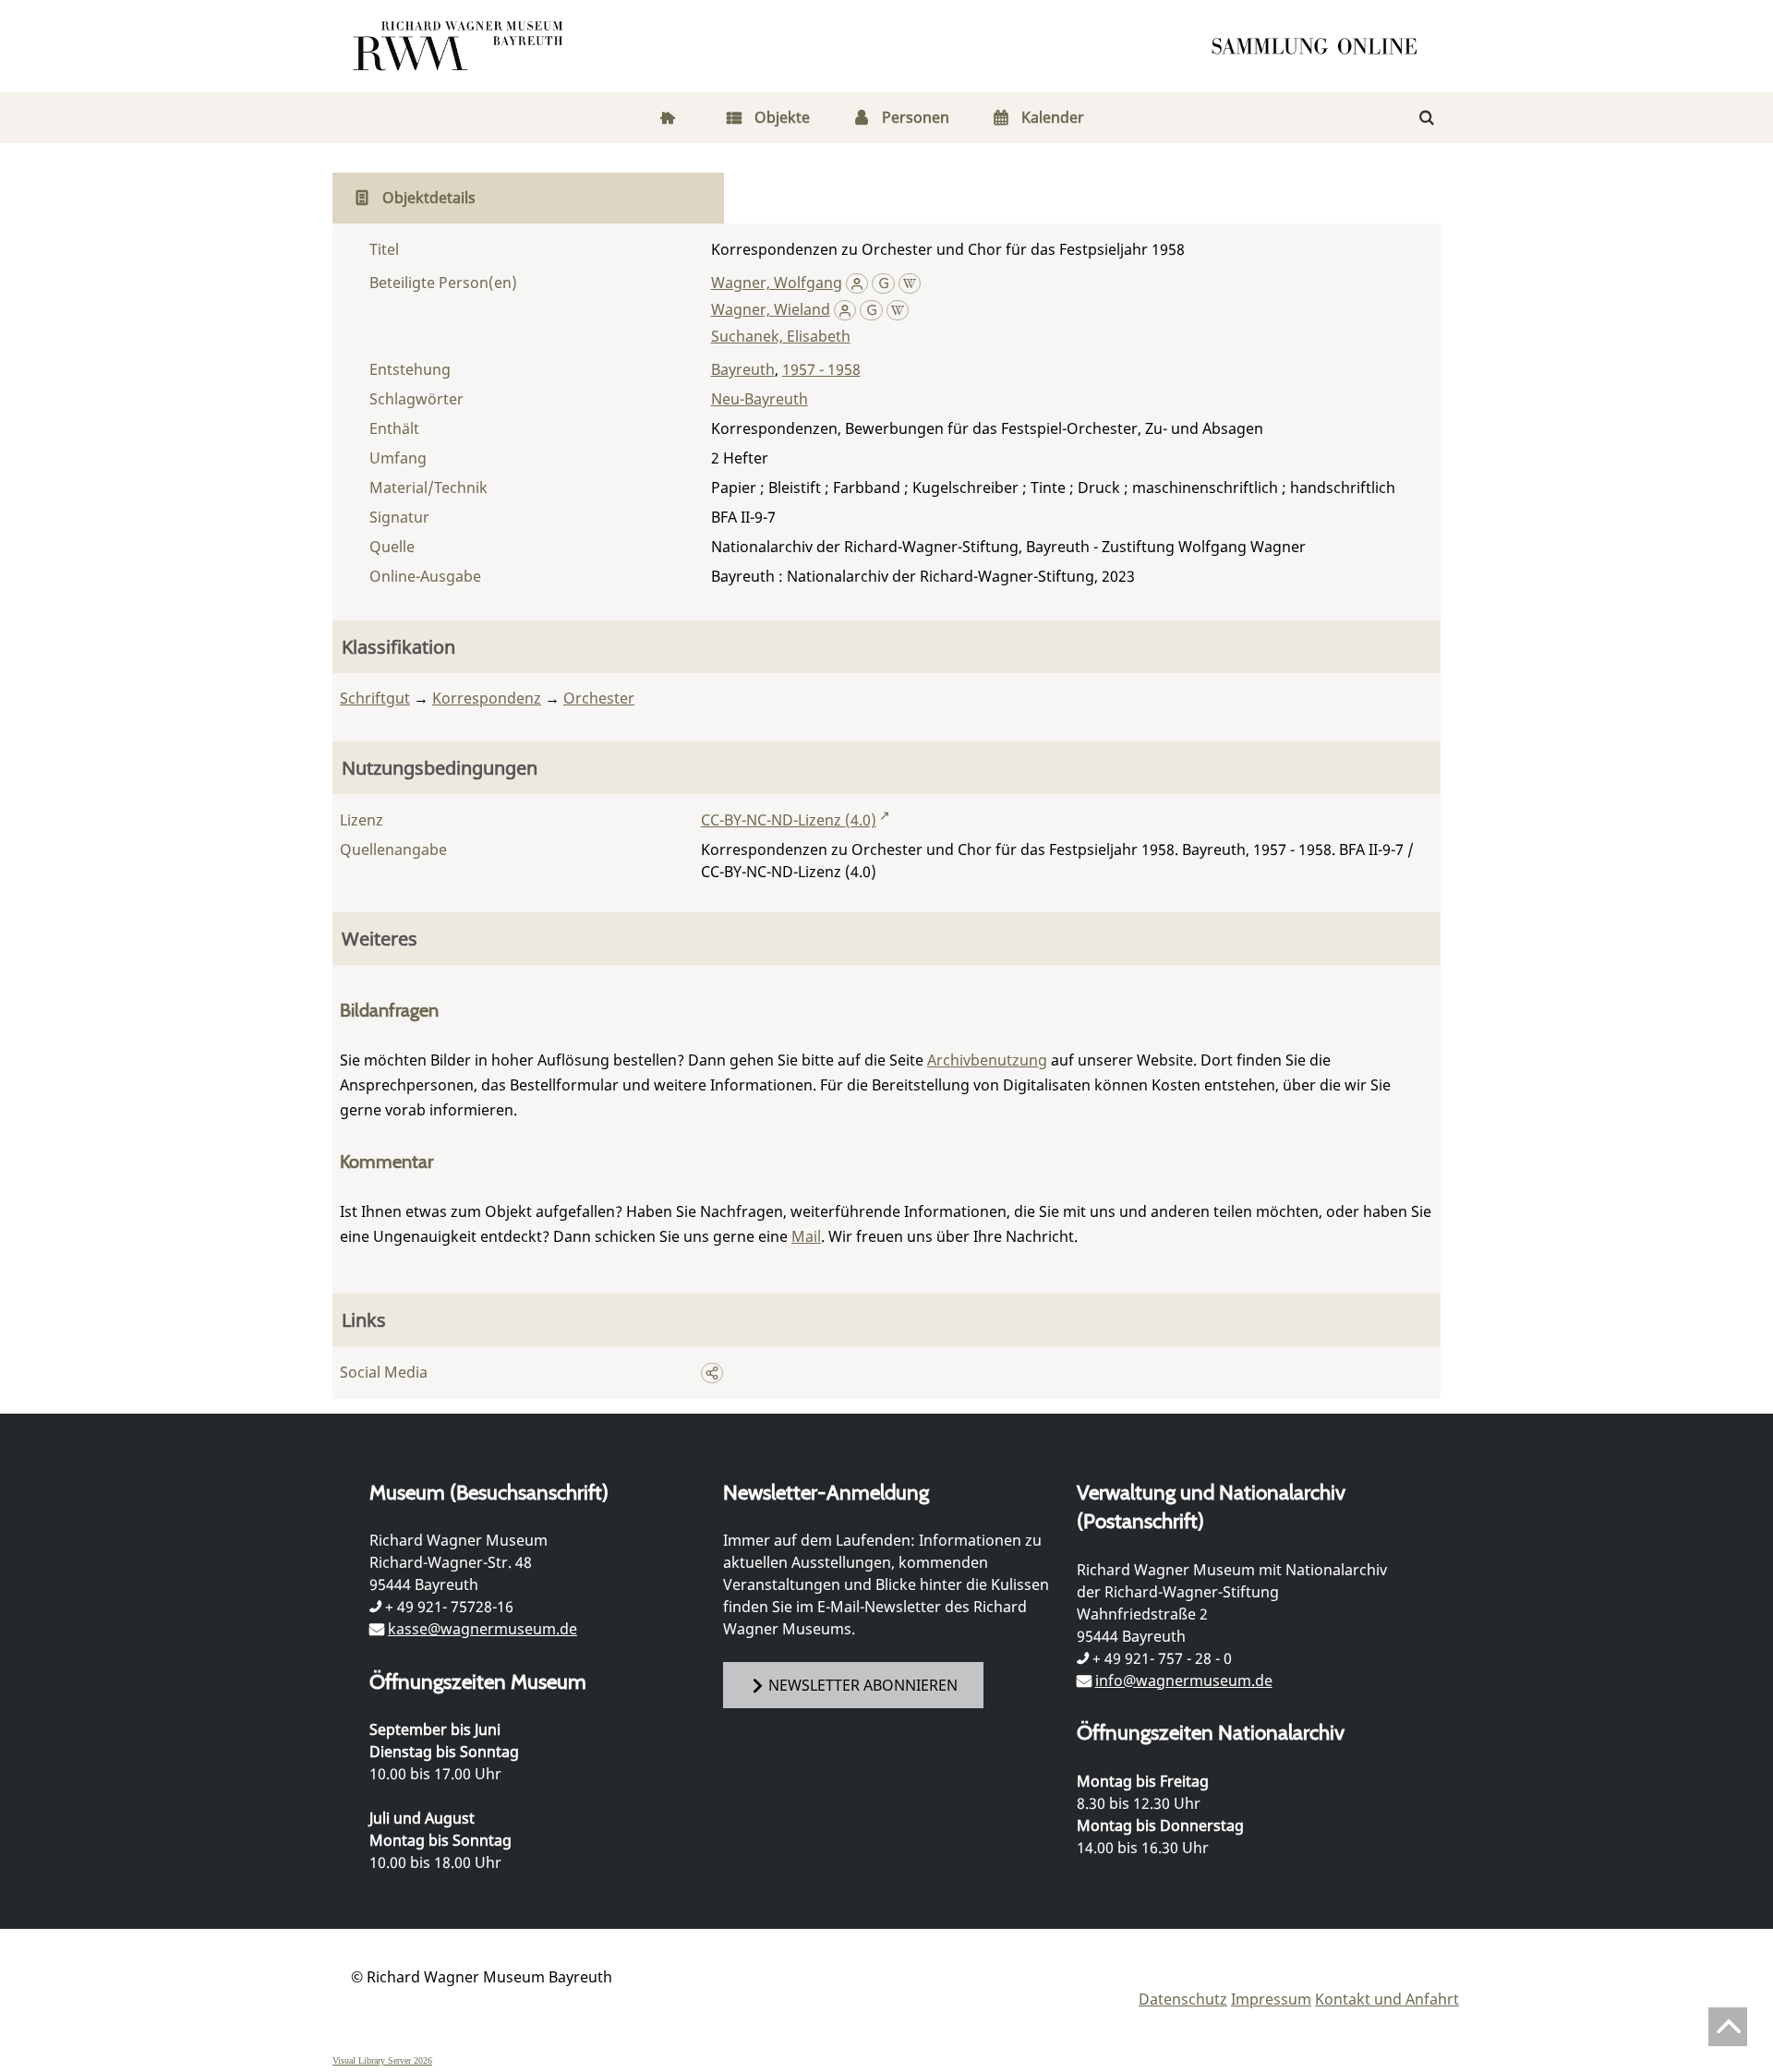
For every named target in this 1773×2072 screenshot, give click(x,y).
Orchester (599, 698)
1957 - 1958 (821, 369)
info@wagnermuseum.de (1184, 1680)
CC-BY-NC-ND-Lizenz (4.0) (789, 820)
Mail (806, 1236)
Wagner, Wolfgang (777, 283)
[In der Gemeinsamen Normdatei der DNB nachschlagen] (883, 283)
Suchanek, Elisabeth (781, 336)
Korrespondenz (487, 698)
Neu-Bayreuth (760, 399)
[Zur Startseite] (1321, 46)
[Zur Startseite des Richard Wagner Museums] (461, 46)
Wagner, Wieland (771, 309)
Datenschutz (1183, 1999)
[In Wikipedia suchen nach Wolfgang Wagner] (910, 283)
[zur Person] (857, 283)
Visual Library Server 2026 (382, 2060)
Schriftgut (375, 698)
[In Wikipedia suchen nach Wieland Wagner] (898, 309)
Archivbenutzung (987, 1060)
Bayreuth (743, 369)
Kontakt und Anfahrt (1387, 1999)
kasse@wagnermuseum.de (482, 1629)
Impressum (1271, 1999)
